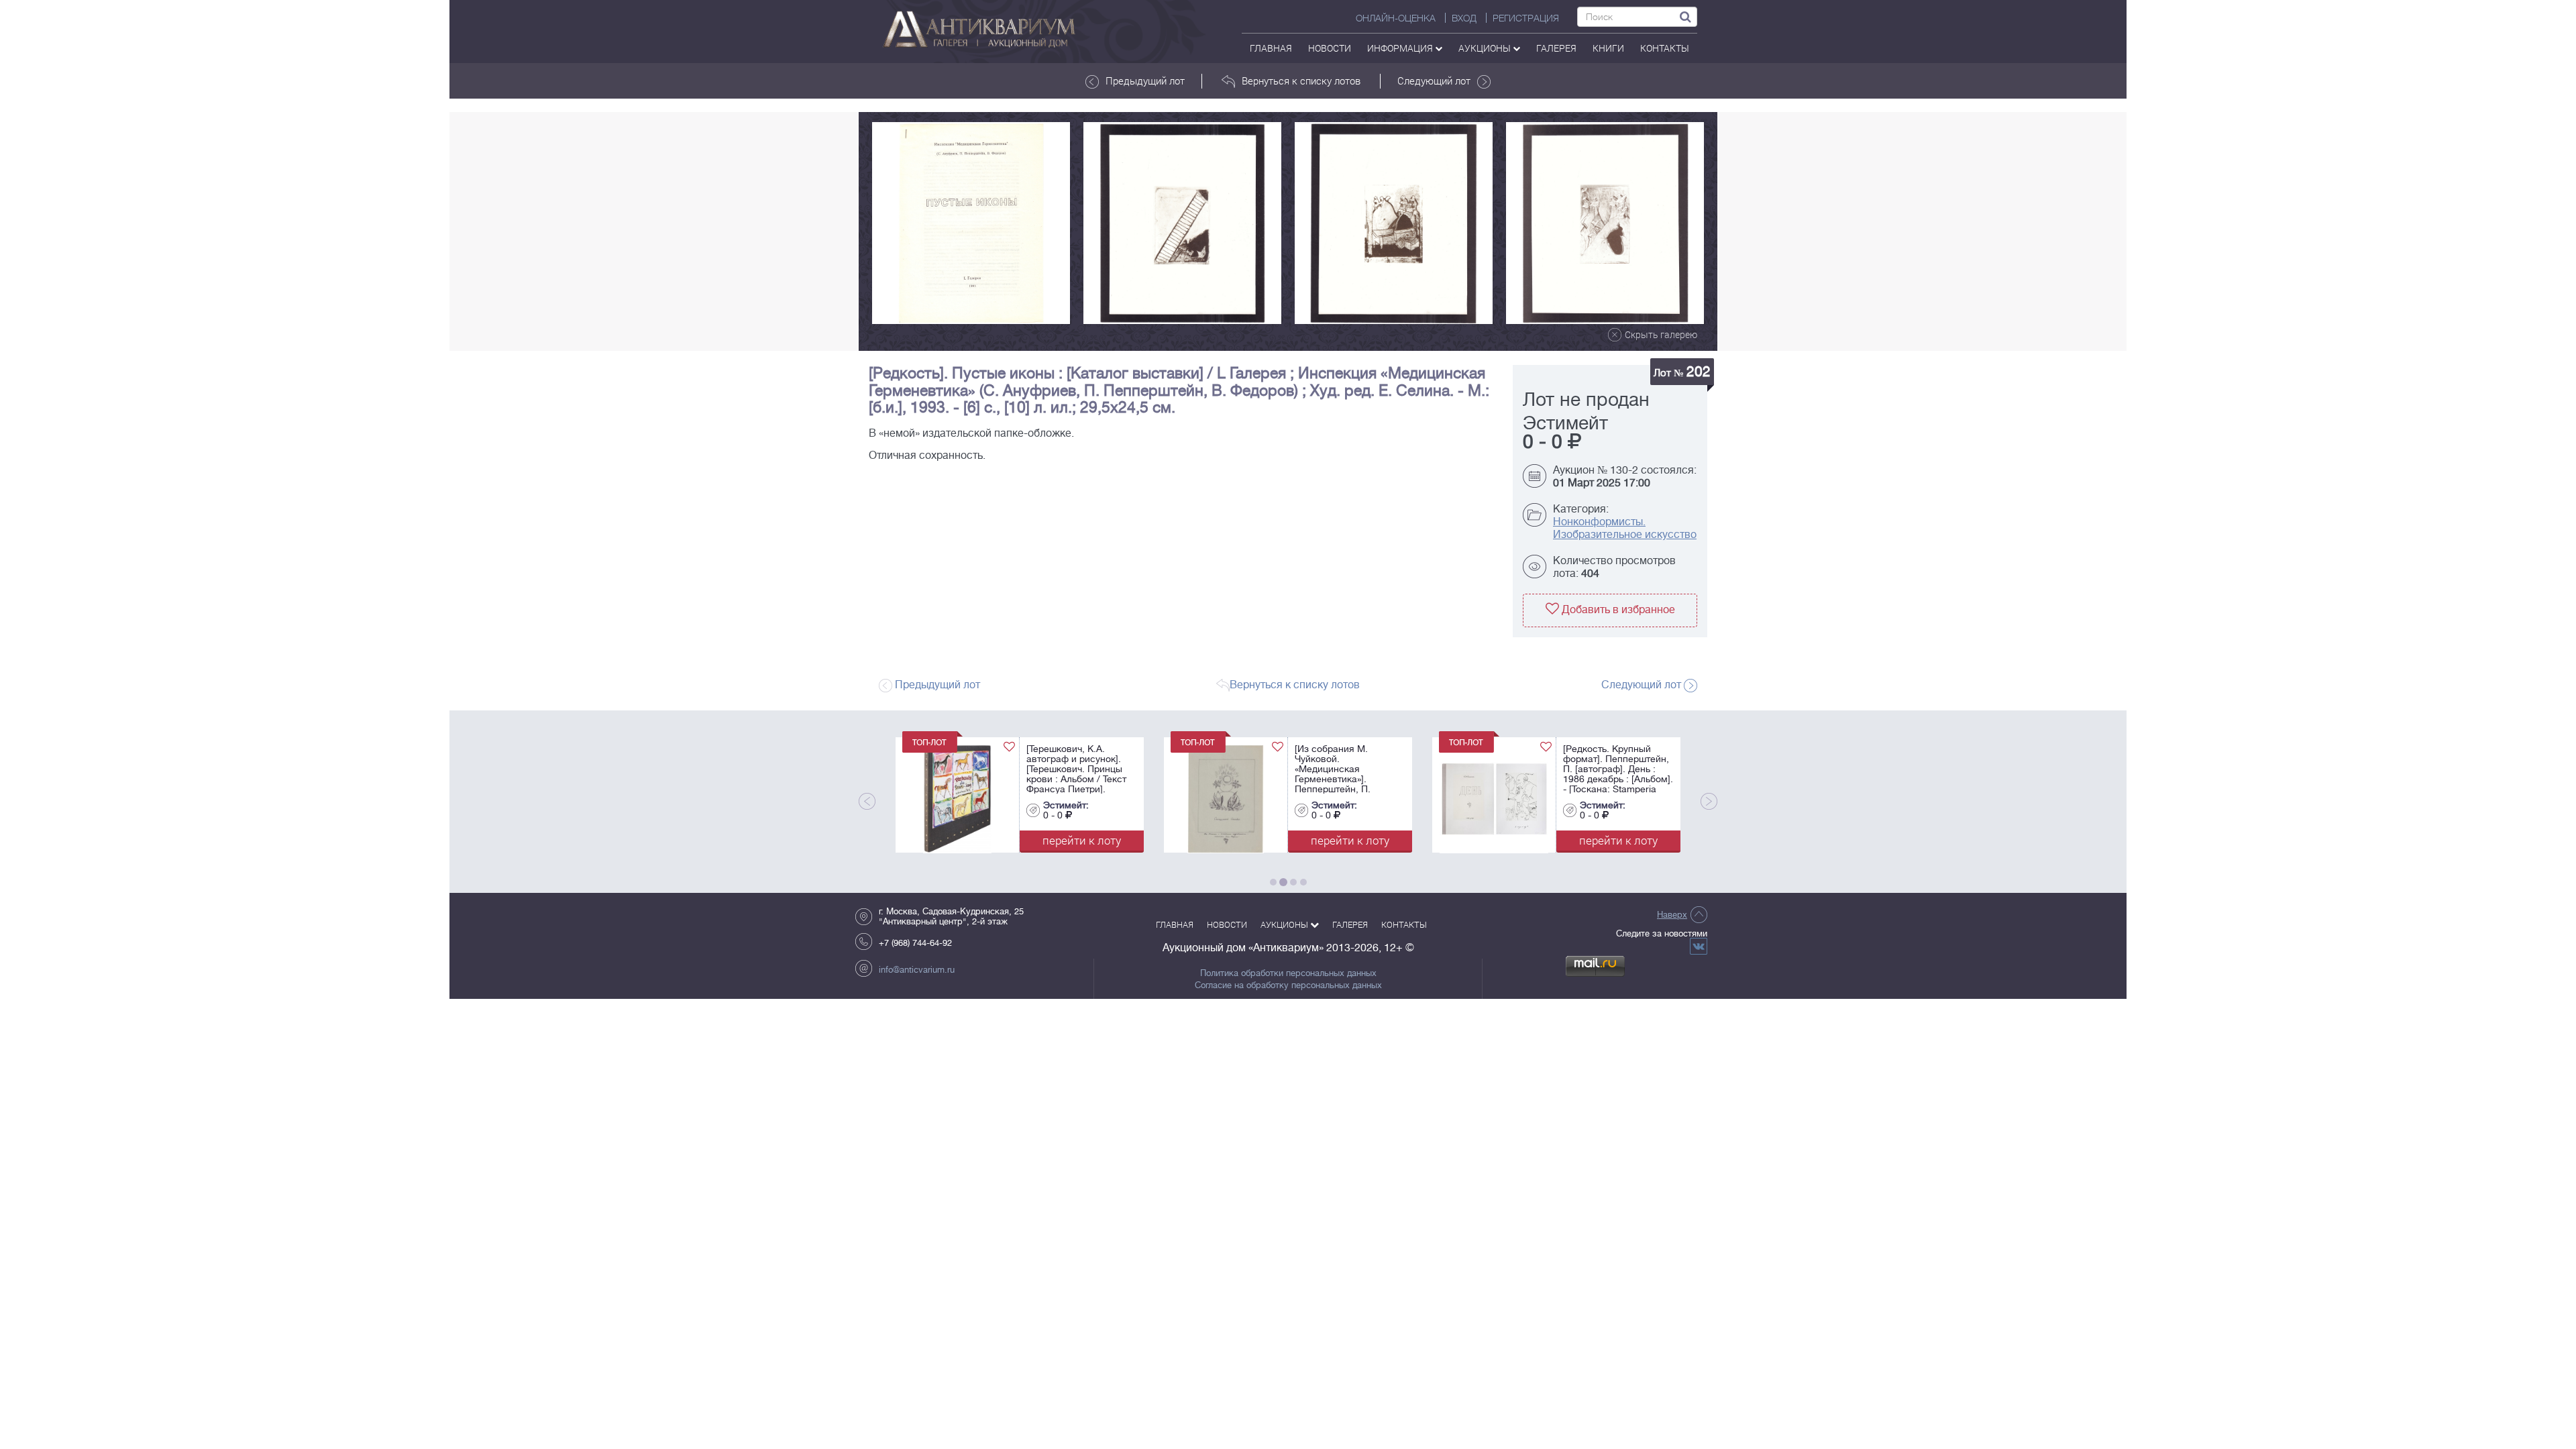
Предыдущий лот (1145, 80)
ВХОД (1464, 18)
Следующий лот (1434, 80)
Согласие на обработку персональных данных (1288, 985)
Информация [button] (1401, 48)
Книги (1608, 48)
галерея (1556, 48)
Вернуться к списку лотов (1301, 80)
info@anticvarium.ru (917, 970)
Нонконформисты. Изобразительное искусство (1625, 528)
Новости (1330, 48)
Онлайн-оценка (1396, 18)
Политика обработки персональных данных (1288, 973)
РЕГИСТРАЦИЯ (1526, 18)
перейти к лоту (1082, 840)
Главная (1271, 48)
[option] (971, 223)
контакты (1665, 48)
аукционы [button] (1486, 48)
